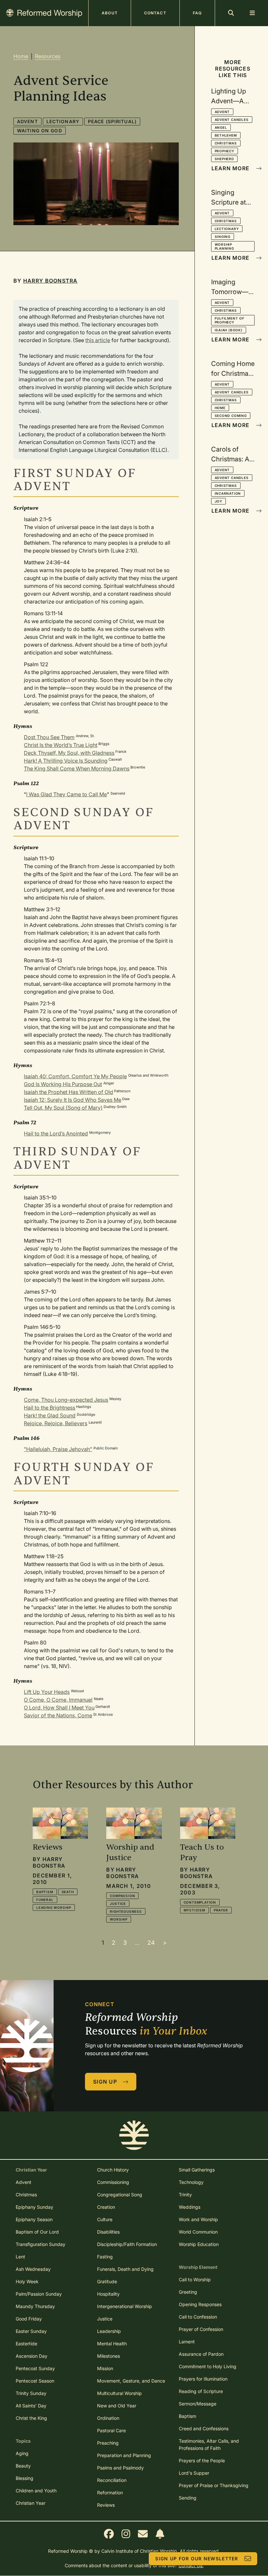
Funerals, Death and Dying (125, 2269)
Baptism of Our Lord (37, 2232)
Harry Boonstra (50, 281)
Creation (106, 2207)
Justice (118, 1904)
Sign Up (105, 2082)
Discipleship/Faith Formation (127, 2244)
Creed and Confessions (204, 2428)
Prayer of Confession (201, 2329)
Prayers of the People (202, 2460)
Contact (155, 13)
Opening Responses (200, 2304)
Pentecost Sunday (35, 2368)
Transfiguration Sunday (41, 2244)
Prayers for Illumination (203, 2379)
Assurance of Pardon (201, 2354)
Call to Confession (198, 2317)
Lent (20, 2257)
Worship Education (199, 2244)
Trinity (185, 2195)
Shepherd (224, 159)
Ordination (108, 2418)
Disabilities (108, 2232)
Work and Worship (198, 2219)
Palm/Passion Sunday (39, 2294)
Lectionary (63, 121)
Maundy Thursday (35, 2306)
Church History (113, 2170)
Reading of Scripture (201, 2391)
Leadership (109, 2331)
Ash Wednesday (33, 2269)
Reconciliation (112, 2480)
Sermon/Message (198, 2404)
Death (68, 1892)
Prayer (221, 1910)
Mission (105, 2368)
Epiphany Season (34, 2219)
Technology (191, 2182)
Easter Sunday (31, 2331)
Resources (48, 56)
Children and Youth (36, 2491)
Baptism (45, 1892)
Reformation (110, 2493)
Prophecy (225, 151)
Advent (27, 121)
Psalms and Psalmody (120, 2468)
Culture (105, 2219)
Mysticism (194, 1910)
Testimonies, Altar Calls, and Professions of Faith (209, 2444)
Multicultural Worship (119, 2393)
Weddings (190, 2207)
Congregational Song (120, 2195)
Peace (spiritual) (112, 121)
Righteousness (126, 1911)
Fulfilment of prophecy (230, 320)
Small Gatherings (197, 2170)
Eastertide (26, 2344)
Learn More (231, 168)
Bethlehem (226, 135)
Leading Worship (54, 1907)
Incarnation (228, 493)
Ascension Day (32, 2356)
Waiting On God (40, 131)
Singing (223, 237)
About (110, 13)
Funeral (45, 1900)
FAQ (197, 13)
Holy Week (27, 2281)
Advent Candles (232, 120)
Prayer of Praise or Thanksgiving (214, 2485)
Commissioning (113, 2182)
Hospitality (108, 2294)
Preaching (108, 2443)
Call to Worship (195, 2279)
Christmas (226, 143)
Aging (22, 2453)
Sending (188, 2498)
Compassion (122, 1896)
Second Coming (231, 416)
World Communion (198, 2232)
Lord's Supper (194, 2473)
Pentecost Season (35, 2381)
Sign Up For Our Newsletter (197, 2559)
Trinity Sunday (31, 2393)
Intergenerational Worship (125, 2306)
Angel (221, 127)
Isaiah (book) (229, 330)
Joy (218, 501)
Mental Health (112, 2344)
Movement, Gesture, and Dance (131, 2381)
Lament (187, 2342)
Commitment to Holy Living (208, 2366)
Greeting (188, 2292)
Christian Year (31, 2503)
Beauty (23, 2466)
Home (21, 56)
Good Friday (29, 2319)
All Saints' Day (31, 2406)
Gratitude (107, 2281)
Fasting (105, 2257)
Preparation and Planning (124, 2455)
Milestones (109, 2356)
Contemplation (200, 1902)
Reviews (106, 2505)
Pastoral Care (111, 2430)
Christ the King (31, 2418)
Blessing (25, 2478)
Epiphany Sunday (34, 2207)
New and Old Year (117, 2406)
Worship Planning (224, 246)
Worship (119, 1919)
